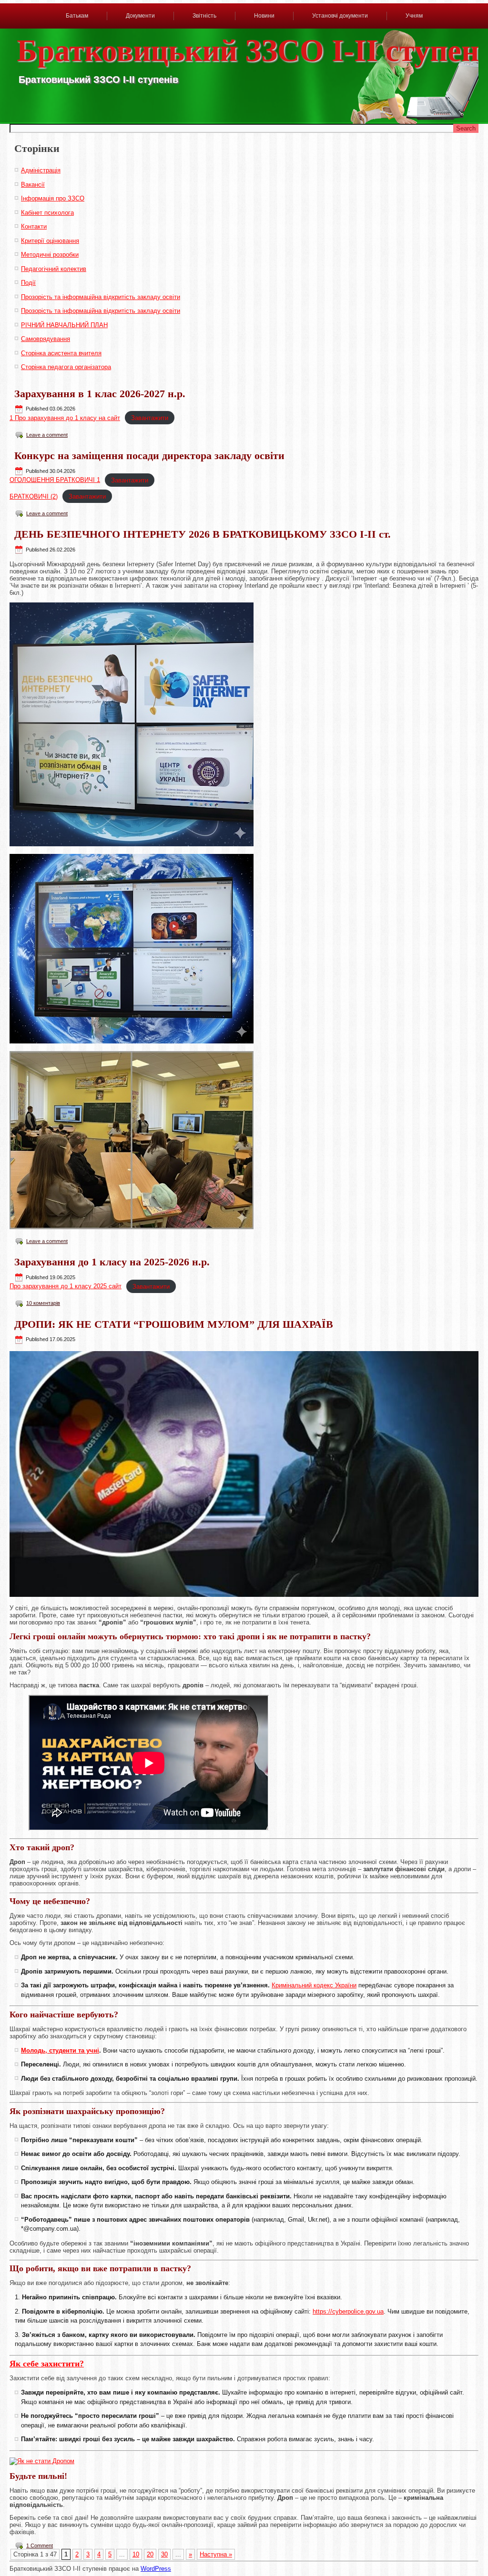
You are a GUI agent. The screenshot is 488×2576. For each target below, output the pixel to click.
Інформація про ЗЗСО (53, 198)
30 (164, 2554)
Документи (140, 16)
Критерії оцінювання (50, 241)
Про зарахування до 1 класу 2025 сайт (66, 1286)
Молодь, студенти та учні (60, 2050)
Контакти (34, 226)
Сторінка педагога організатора (66, 367)
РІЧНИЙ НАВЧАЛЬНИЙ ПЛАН (64, 325)
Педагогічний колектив (54, 269)
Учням (414, 16)
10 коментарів (43, 1303)
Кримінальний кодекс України (314, 1985)
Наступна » (216, 2554)
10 (136, 2554)
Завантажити (150, 418)
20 (150, 2554)
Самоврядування (46, 339)
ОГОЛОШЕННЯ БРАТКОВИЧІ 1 (55, 480)
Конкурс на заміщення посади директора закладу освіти (149, 456)
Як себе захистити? (47, 2364)
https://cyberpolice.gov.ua (348, 2311)
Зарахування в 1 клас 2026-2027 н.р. (100, 394)
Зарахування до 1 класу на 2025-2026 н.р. (112, 1262)
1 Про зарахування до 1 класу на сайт (65, 418)
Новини (264, 16)
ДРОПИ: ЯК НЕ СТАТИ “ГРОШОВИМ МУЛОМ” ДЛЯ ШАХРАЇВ (174, 1324)
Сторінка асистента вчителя (61, 353)
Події (28, 283)
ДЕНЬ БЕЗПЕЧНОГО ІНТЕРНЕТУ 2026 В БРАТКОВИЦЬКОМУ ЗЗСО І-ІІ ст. (203, 534)
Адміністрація (41, 170)
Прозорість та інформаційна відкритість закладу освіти (101, 297)
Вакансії (33, 185)
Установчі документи (340, 16)
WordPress (156, 2569)
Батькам (77, 16)
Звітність (204, 16)
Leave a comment (47, 435)
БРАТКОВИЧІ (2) (34, 496)
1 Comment (40, 2546)
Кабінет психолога (47, 213)
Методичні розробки (50, 255)
